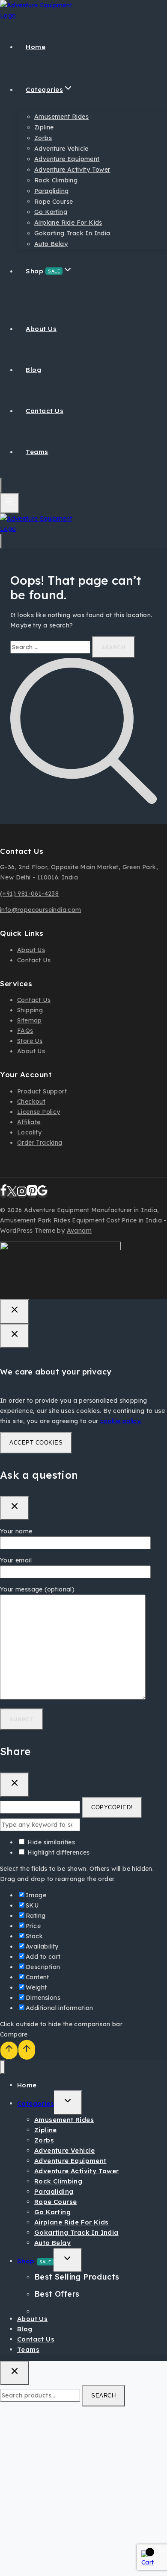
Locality (29, 1132)
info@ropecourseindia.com (41, 910)
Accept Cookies (36, 1443)
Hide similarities (50, 1842)
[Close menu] (2, 2068)
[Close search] (15, 2373)
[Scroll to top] (9, 2050)
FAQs (25, 1031)
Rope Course (54, 201)
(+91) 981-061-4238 (29, 894)
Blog (33, 370)
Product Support (42, 1091)
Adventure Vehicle (61, 148)
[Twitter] (12, 1194)
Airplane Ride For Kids (68, 223)
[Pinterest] (32, 1194)
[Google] (42, 1194)
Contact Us (45, 411)
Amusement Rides (61, 117)
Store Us (30, 1041)
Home (36, 47)
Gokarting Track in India (72, 233)
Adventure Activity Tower (72, 170)
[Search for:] (51, 647)
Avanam (79, 1231)
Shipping (30, 1010)
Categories (36, 2103)
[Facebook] (3, 1194)
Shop (34, 2261)
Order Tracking (40, 1143)
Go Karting (51, 212)
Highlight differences (58, 1852)
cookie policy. (121, 1421)
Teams (37, 452)
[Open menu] (10, 503)
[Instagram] (22, 1194)
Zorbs (43, 138)
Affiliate (29, 1122)
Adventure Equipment (67, 159)
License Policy (39, 1112)
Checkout (31, 1102)
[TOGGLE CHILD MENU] (68, 2103)
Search (103, 2396)
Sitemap (30, 1020)
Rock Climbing (56, 180)
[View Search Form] (1, 486)
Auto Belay (51, 244)
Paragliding (51, 191)
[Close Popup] (15, 1311)
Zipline (44, 127)
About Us (41, 329)
